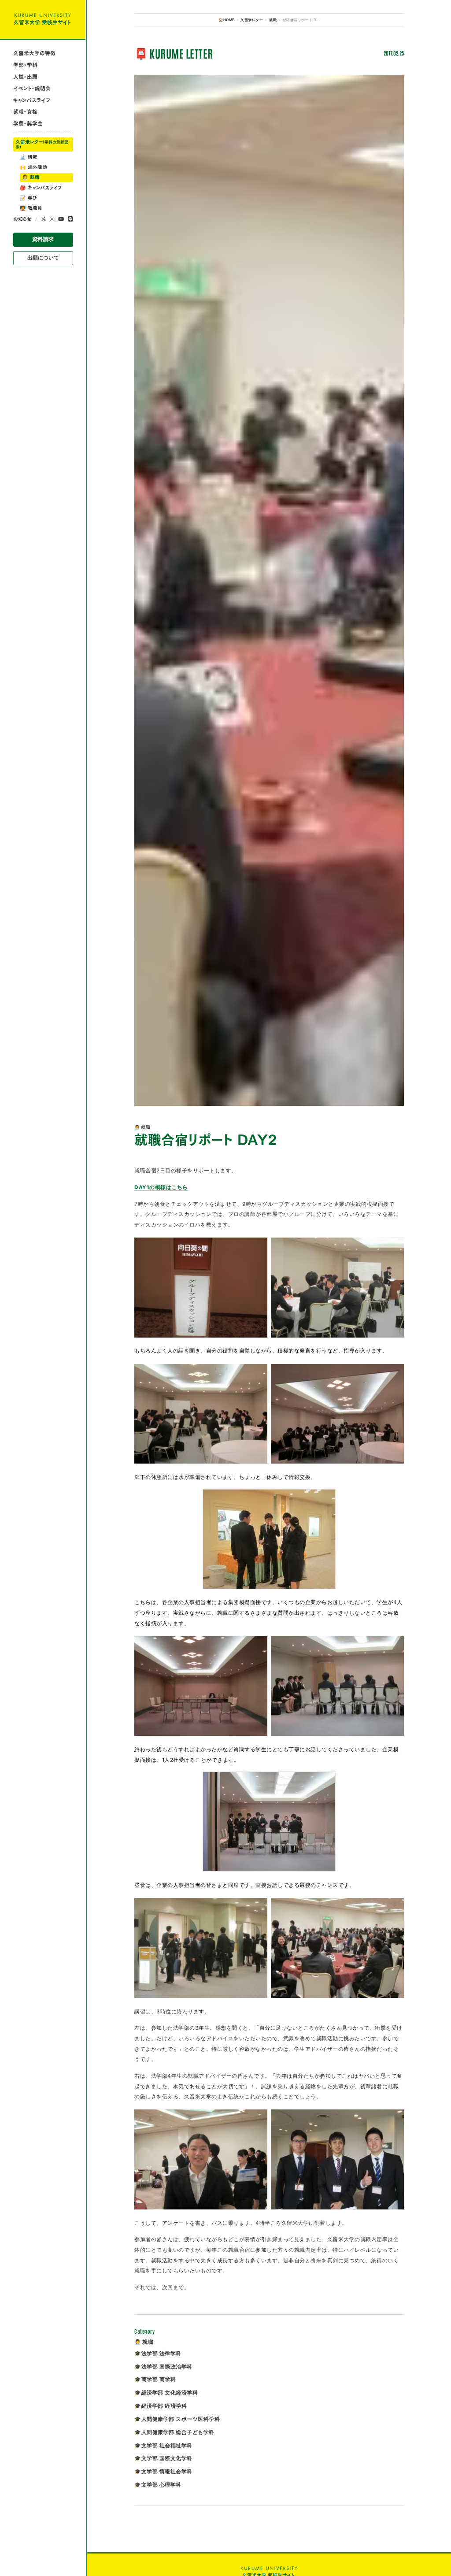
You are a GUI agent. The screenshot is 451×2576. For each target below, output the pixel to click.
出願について (43, 258)
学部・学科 (25, 65)
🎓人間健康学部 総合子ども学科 (174, 2432)
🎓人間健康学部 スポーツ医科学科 (177, 2419)
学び (28, 198)
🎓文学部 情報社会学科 (163, 2472)
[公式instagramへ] (52, 219)
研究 (29, 157)
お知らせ (22, 219)
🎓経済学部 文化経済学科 (166, 2393)
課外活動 (33, 167)
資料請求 (43, 239)
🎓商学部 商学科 (155, 2380)
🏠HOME (226, 20)
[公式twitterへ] (44, 219)
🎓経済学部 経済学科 (161, 2406)
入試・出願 (25, 77)
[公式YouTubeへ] (61, 219)
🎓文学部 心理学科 (158, 2485)
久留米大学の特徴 (34, 53)
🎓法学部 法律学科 (158, 2354)
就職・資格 (25, 112)
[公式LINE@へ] (70, 219)
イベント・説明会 (32, 88)
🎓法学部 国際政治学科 (163, 2367)
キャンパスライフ (32, 100)
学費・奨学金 (28, 124)
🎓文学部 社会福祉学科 (163, 2446)
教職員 (31, 208)
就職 (31, 177)
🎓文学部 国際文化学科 (163, 2458)
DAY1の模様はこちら (161, 1187)
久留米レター (42, 144)
